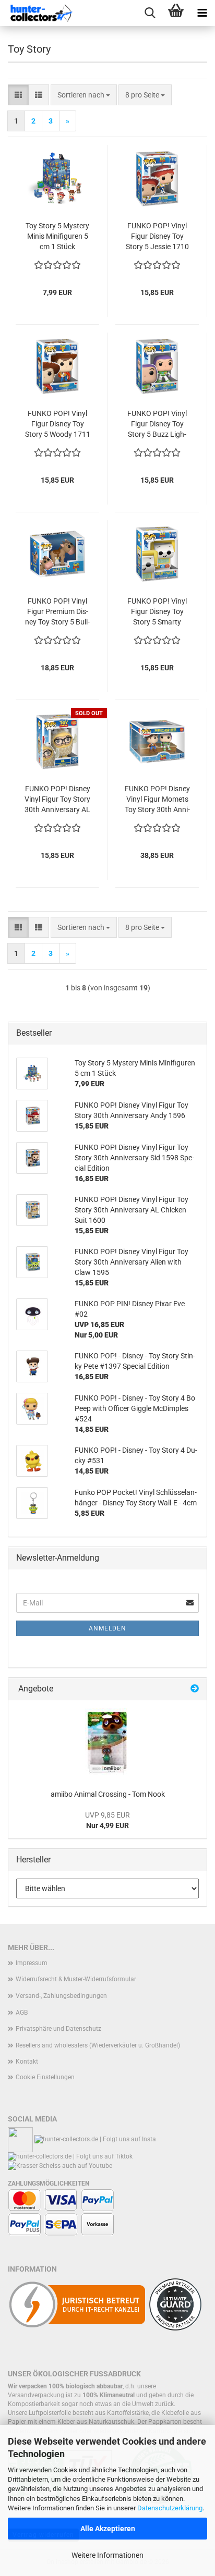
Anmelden (107, 1628)
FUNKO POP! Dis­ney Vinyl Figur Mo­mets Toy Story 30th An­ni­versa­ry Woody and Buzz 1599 (157, 800)
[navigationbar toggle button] (202, 13)
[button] (18, 95)
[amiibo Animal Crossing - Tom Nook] (108, 1742)
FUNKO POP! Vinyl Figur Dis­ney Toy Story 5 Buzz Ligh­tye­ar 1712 (157, 424)
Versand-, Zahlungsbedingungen (61, 1996)
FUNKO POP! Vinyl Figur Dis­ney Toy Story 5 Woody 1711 (58, 424)
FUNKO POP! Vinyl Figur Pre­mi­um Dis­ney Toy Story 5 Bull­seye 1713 (57, 612)
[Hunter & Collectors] (42, 13)
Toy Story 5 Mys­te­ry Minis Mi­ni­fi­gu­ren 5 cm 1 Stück (57, 236)
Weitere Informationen (107, 2555)
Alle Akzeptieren (108, 2529)
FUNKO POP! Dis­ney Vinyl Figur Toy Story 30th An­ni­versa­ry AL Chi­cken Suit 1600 (57, 800)
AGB (22, 2013)
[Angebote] (195, 1689)
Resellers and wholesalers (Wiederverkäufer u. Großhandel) (98, 2045)
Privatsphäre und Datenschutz (58, 2029)
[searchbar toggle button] (150, 13)
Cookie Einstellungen (45, 2077)
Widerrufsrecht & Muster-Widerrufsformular (76, 1979)
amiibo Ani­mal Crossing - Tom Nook (108, 1794)
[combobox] (84, 95)
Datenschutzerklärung (170, 2508)
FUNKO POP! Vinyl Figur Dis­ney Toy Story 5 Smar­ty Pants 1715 (157, 612)
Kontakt (27, 2062)
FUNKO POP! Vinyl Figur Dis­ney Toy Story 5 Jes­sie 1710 (157, 236)
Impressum (32, 1963)
